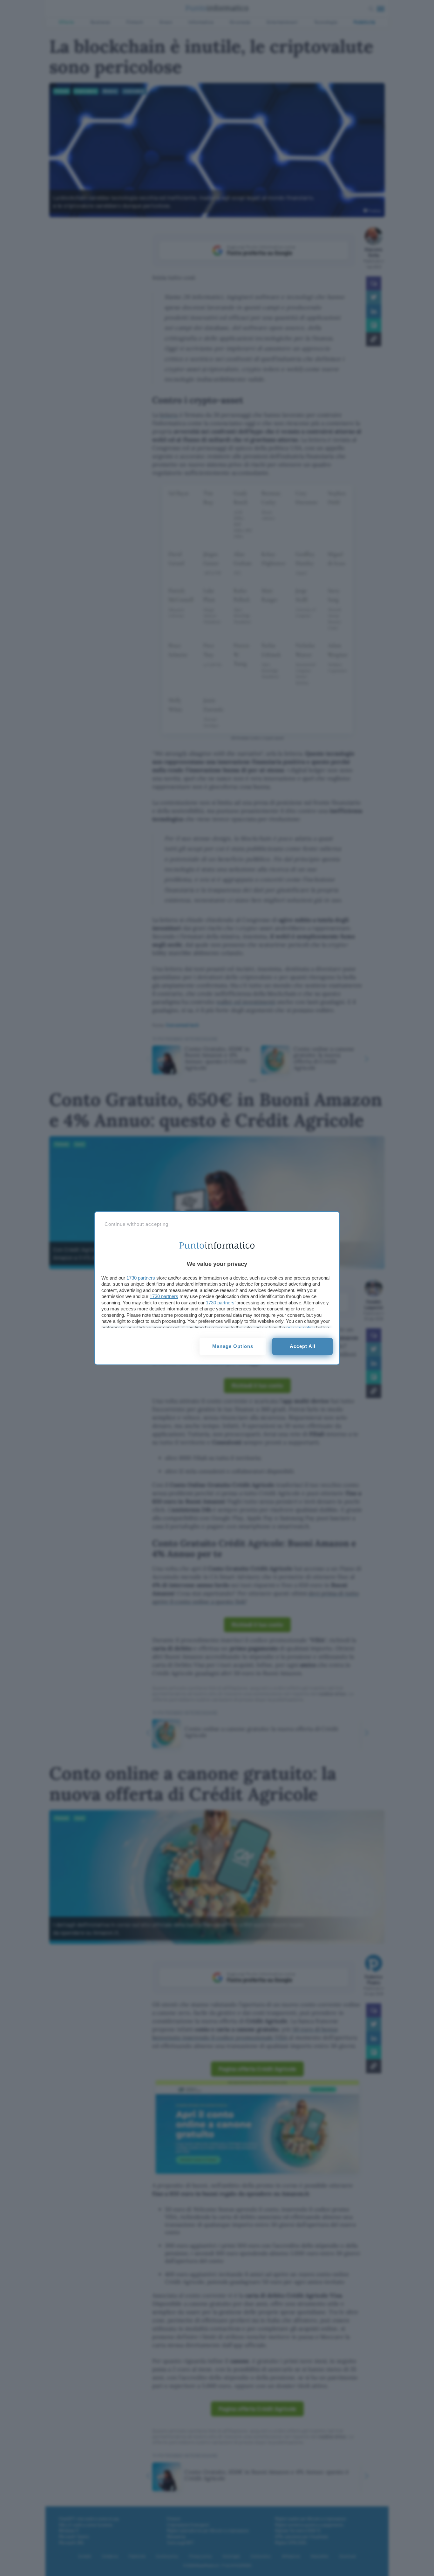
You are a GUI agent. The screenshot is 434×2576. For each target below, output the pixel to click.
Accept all (303, 1346)
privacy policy (301, 1327)
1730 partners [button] (141, 1278)
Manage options (233, 1346)
